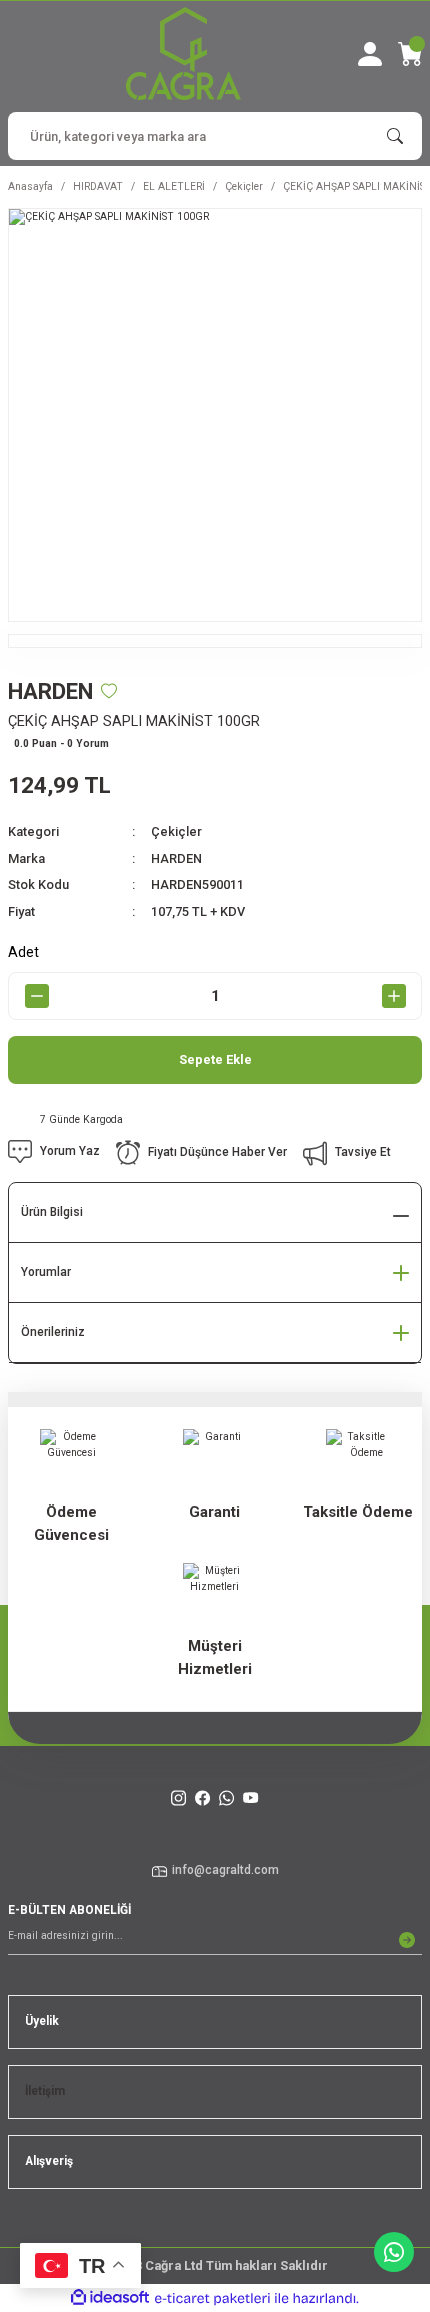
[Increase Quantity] (393, 996)
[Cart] (410, 54)
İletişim (45, 2091)
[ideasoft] (110, 2298)
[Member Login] (370, 54)
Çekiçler (176, 831)
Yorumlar (46, 1272)
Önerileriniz (53, 1332)
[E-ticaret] (212, 2298)
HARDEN (176, 858)
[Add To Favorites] (109, 691)
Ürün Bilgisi (52, 1212)
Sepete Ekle (215, 1059)
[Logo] (183, 53)
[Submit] (407, 1940)
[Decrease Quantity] (36, 996)
